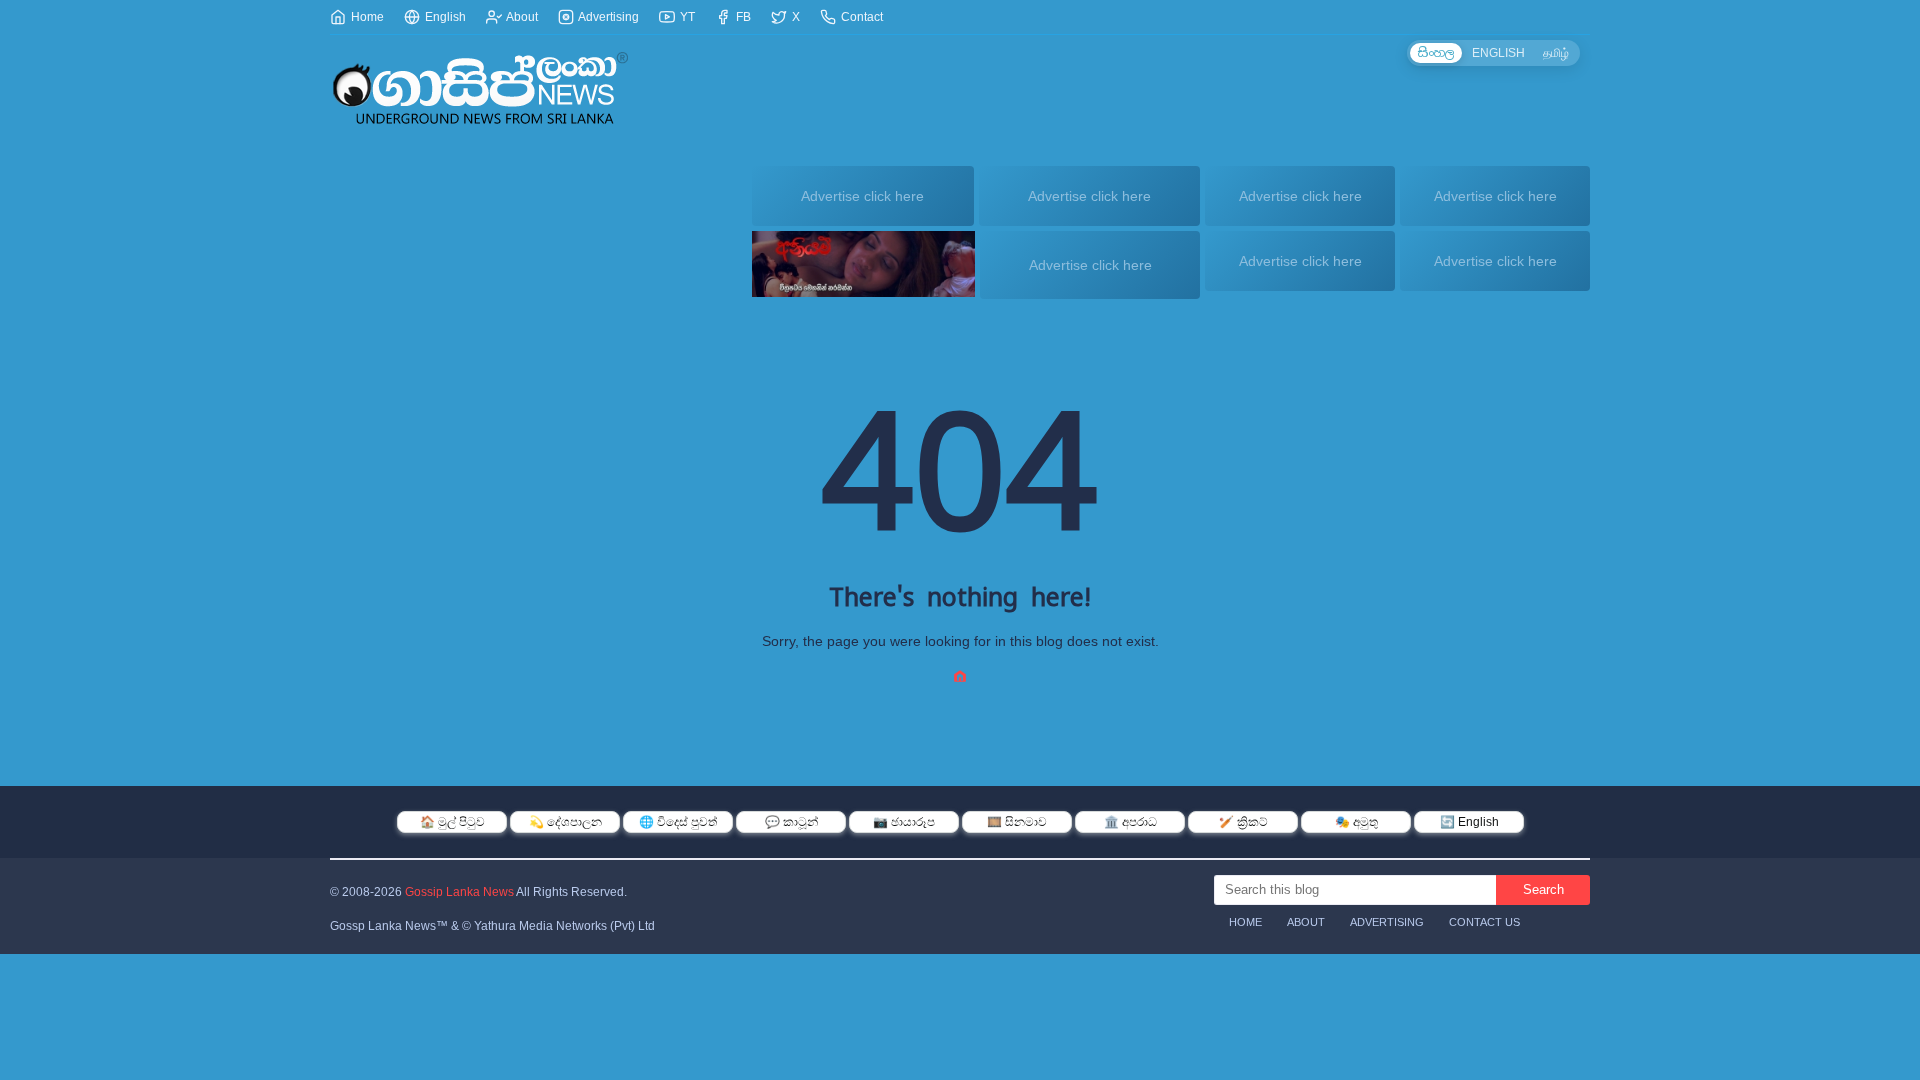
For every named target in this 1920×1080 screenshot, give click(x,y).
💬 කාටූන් (791, 822)
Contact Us (1484, 922)
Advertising (607, 17)
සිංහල (1436, 53)
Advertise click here (862, 196)
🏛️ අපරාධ (1130, 822)
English (444, 17)
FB (742, 17)
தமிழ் (1556, 53)
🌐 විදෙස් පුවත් (678, 822)
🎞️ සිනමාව (1017, 822)
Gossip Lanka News (459, 892)
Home (366, 17)
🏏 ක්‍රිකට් (1243, 822)
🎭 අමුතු (1356, 822)
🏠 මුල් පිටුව (452, 822)
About (521, 17)
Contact (860, 17)
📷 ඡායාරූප (904, 822)
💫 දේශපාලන (565, 822)
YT (686, 17)
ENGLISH (1498, 53)
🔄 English (1469, 822)
